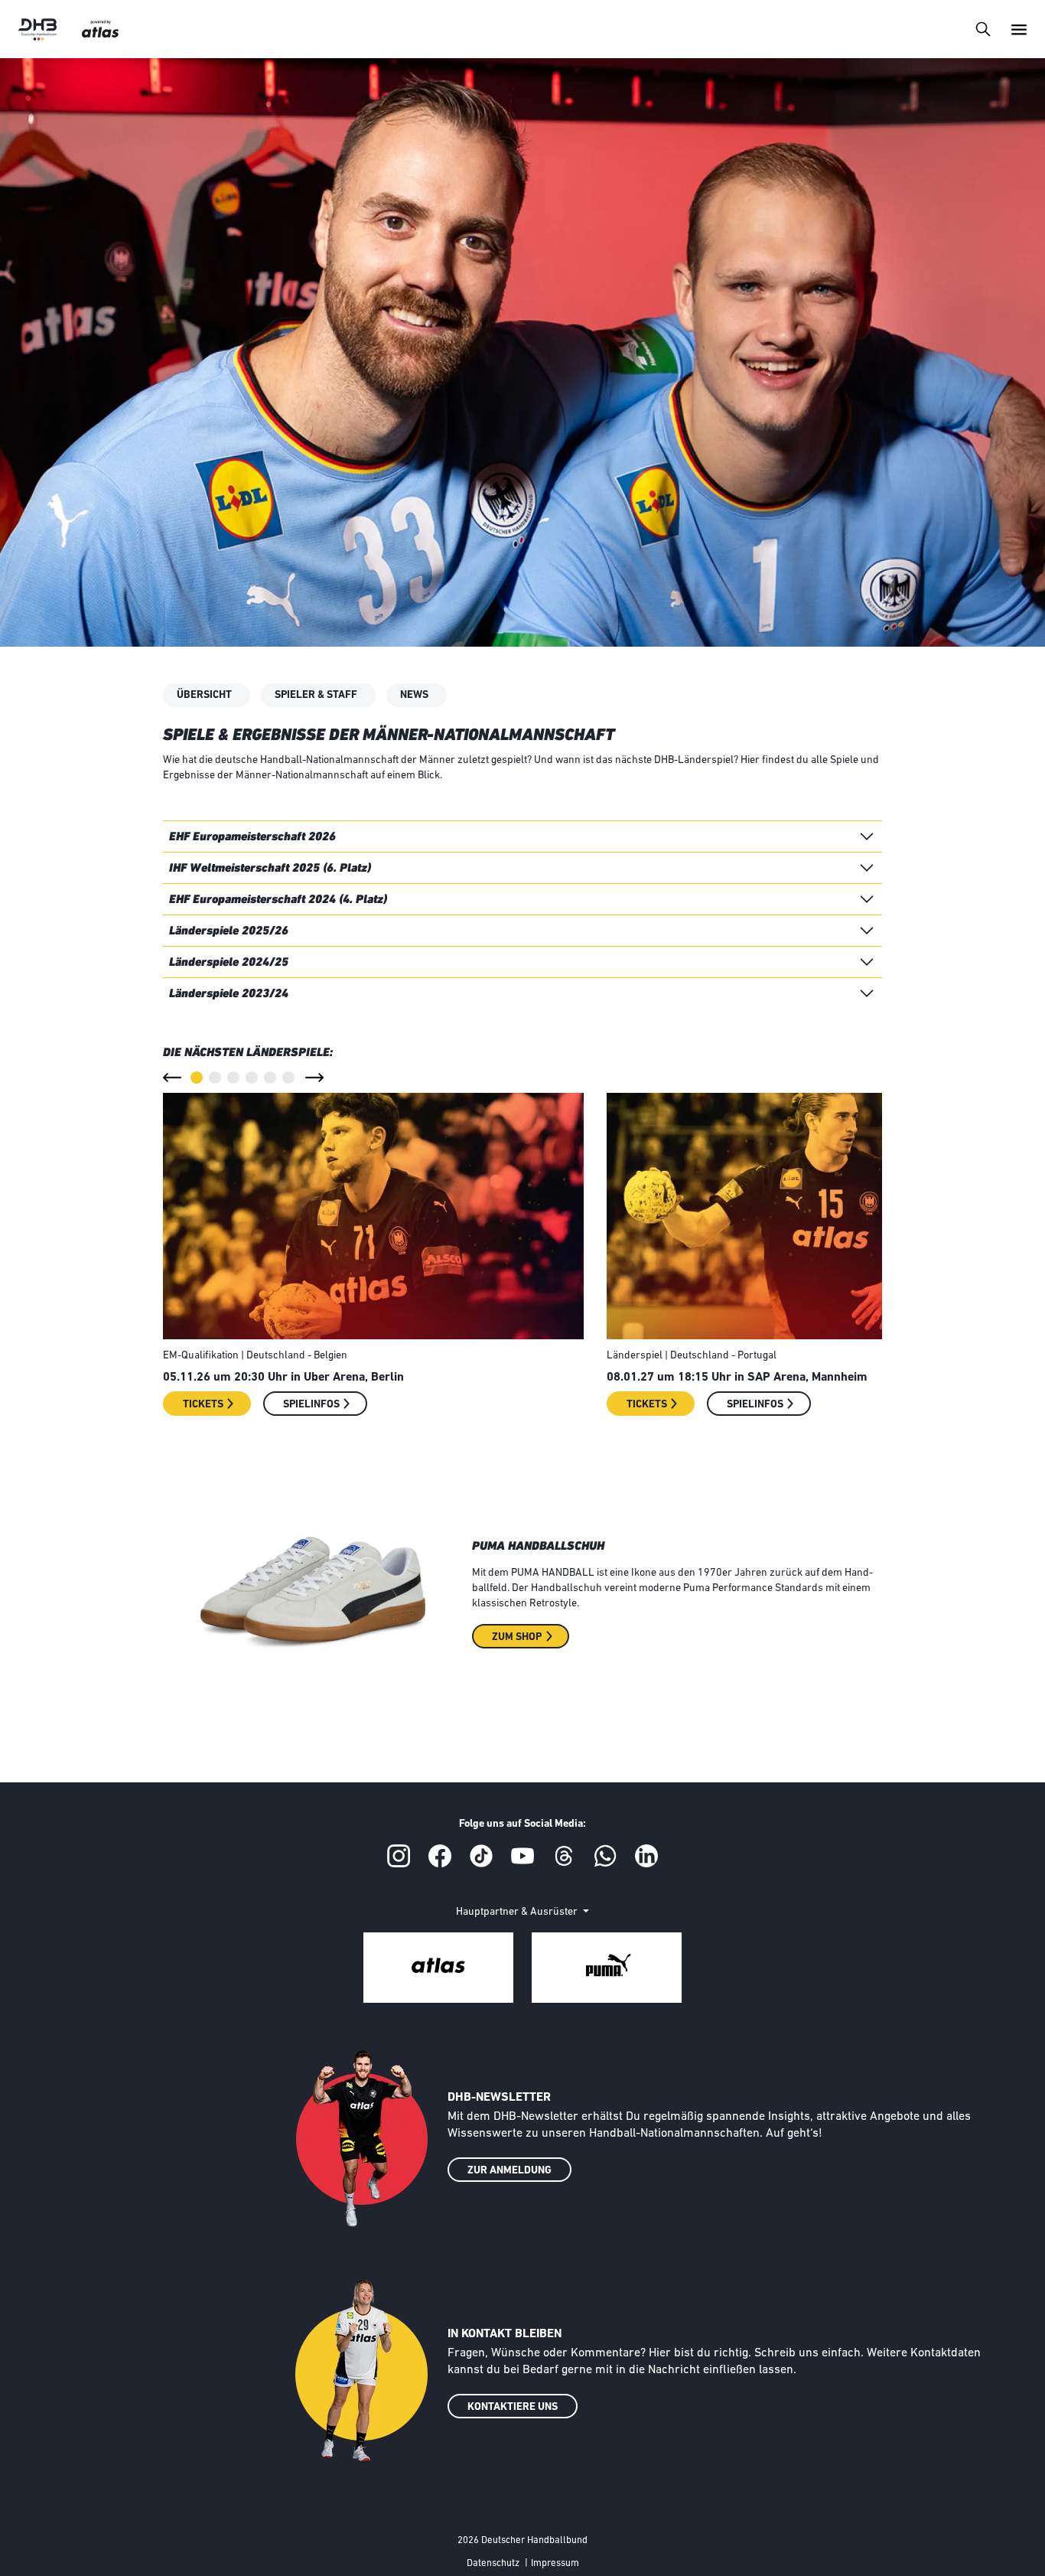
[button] (172, 1078)
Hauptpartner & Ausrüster (518, 1912)
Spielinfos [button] (311, 1405)
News (414, 695)
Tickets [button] (203, 1405)
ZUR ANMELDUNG (509, 2171)
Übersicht (204, 695)
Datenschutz (493, 2563)
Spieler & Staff (316, 695)
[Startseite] (37, 29)
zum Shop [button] (517, 1637)
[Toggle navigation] (983, 29)
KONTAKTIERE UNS (513, 2407)
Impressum (555, 2563)
